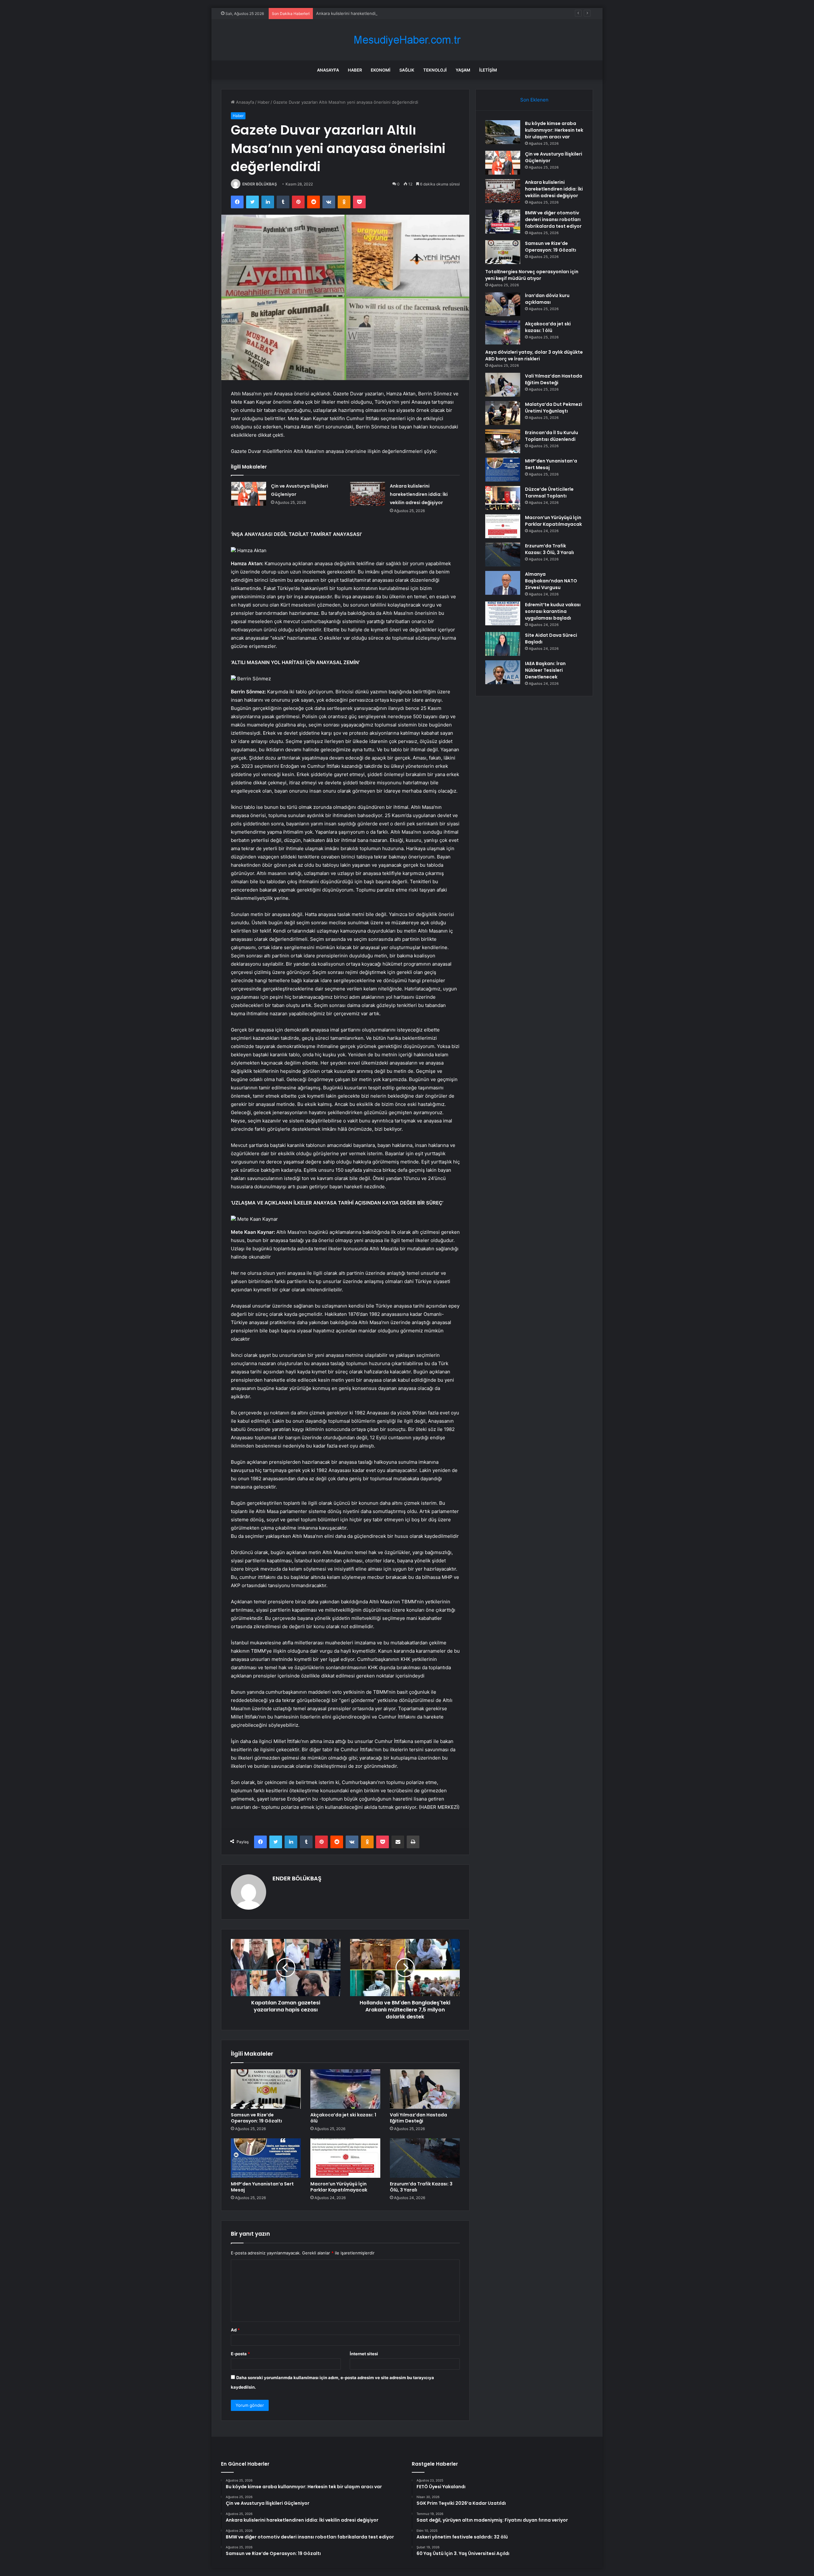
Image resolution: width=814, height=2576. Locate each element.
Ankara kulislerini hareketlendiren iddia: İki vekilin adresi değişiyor (419, 494)
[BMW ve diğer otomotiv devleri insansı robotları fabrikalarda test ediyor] (503, 222)
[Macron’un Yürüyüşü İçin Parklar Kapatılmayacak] (345, 2158)
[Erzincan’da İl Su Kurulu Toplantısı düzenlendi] (503, 441)
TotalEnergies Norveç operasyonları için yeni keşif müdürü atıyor (532, 275)
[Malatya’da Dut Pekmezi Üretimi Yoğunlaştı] (503, 413)
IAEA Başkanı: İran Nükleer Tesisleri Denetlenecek (545, 670)
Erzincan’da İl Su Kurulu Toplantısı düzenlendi (552, 436)
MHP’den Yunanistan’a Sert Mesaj (262, 2187)
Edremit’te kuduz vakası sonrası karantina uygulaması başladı (553, 611)
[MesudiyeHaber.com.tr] (407, 40)
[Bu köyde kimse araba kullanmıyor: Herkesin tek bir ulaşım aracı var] (503, 132)
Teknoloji (435, 70)
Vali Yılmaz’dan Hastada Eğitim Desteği (418, 2118)
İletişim (488, 70)
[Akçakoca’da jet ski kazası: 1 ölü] (345, 2089)
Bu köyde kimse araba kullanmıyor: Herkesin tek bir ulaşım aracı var (554, 130)
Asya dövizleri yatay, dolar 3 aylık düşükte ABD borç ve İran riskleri (534, 355)
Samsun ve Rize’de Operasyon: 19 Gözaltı (256, 2118)
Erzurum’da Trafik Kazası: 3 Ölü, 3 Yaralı (421, 2187)
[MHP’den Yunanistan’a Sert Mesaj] (266, 2158)
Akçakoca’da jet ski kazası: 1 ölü (343, 2118)
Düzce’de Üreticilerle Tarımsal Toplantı (549, 493)
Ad (235, 2330)
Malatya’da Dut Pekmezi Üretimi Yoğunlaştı (554, 408)
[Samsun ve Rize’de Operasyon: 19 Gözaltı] (266, 2089)
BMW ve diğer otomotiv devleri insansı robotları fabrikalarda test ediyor (386, 13)
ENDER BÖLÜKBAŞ (260, 184)
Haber (355, 70)
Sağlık (407, 70)
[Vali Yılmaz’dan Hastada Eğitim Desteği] (425, 2089)
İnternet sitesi (364, 2354)
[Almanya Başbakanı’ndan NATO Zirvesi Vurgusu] (503, 583)
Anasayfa (328, 70)
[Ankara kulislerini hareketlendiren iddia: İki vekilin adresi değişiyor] (368, 494)
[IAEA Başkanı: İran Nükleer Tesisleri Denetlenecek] (503, 672)
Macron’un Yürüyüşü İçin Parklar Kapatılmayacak (339, 2187)
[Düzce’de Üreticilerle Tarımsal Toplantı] (503, 498)
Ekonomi (381, 70)
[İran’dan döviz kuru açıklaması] (503, 304)
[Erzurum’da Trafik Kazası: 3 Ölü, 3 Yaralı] (425, 2158)
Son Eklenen (534, 100)
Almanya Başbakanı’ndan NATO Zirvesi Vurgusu (551, 581)
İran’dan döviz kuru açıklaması (547, 299)
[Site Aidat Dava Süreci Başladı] (503, 644)
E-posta (240, 2354)
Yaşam (463, 70)
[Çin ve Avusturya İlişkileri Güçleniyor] (249, 494)
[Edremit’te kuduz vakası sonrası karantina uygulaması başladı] (503, 613)
